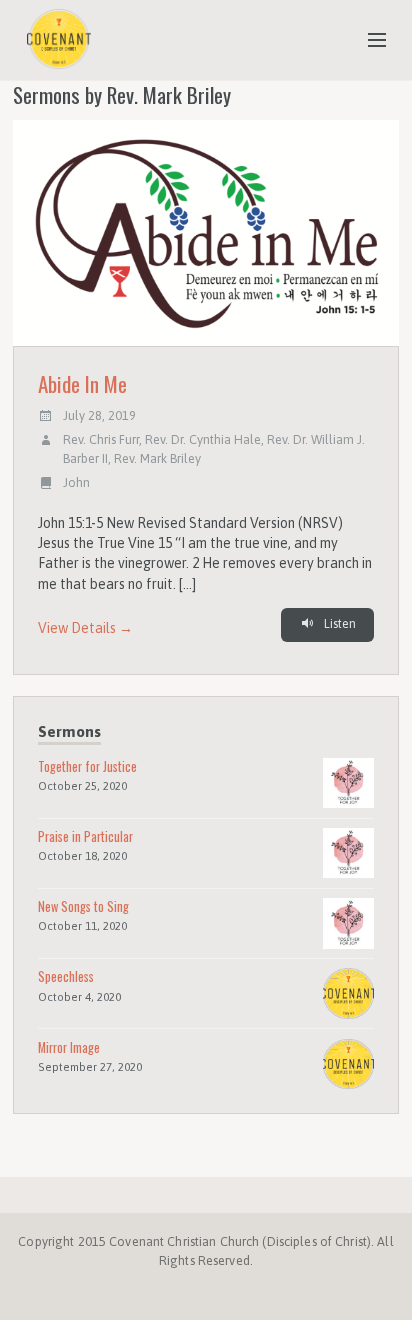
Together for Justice (87, 766)
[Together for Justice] (348, 781)
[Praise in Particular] (348, 851)
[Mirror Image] (348, 1062)
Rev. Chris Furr (101, 439)
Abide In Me (82, 383)
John (76, 482)
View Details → (85, 628)
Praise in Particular (85, 836)
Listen (338, 624)
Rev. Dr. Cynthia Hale (203, 439)
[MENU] (368, 41)
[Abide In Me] (206, 233)
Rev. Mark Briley (157, 458)
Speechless (66, 976)
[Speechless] (348, 992)
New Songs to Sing (83, 906)
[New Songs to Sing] (348, 922)
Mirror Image (69, 1047)
